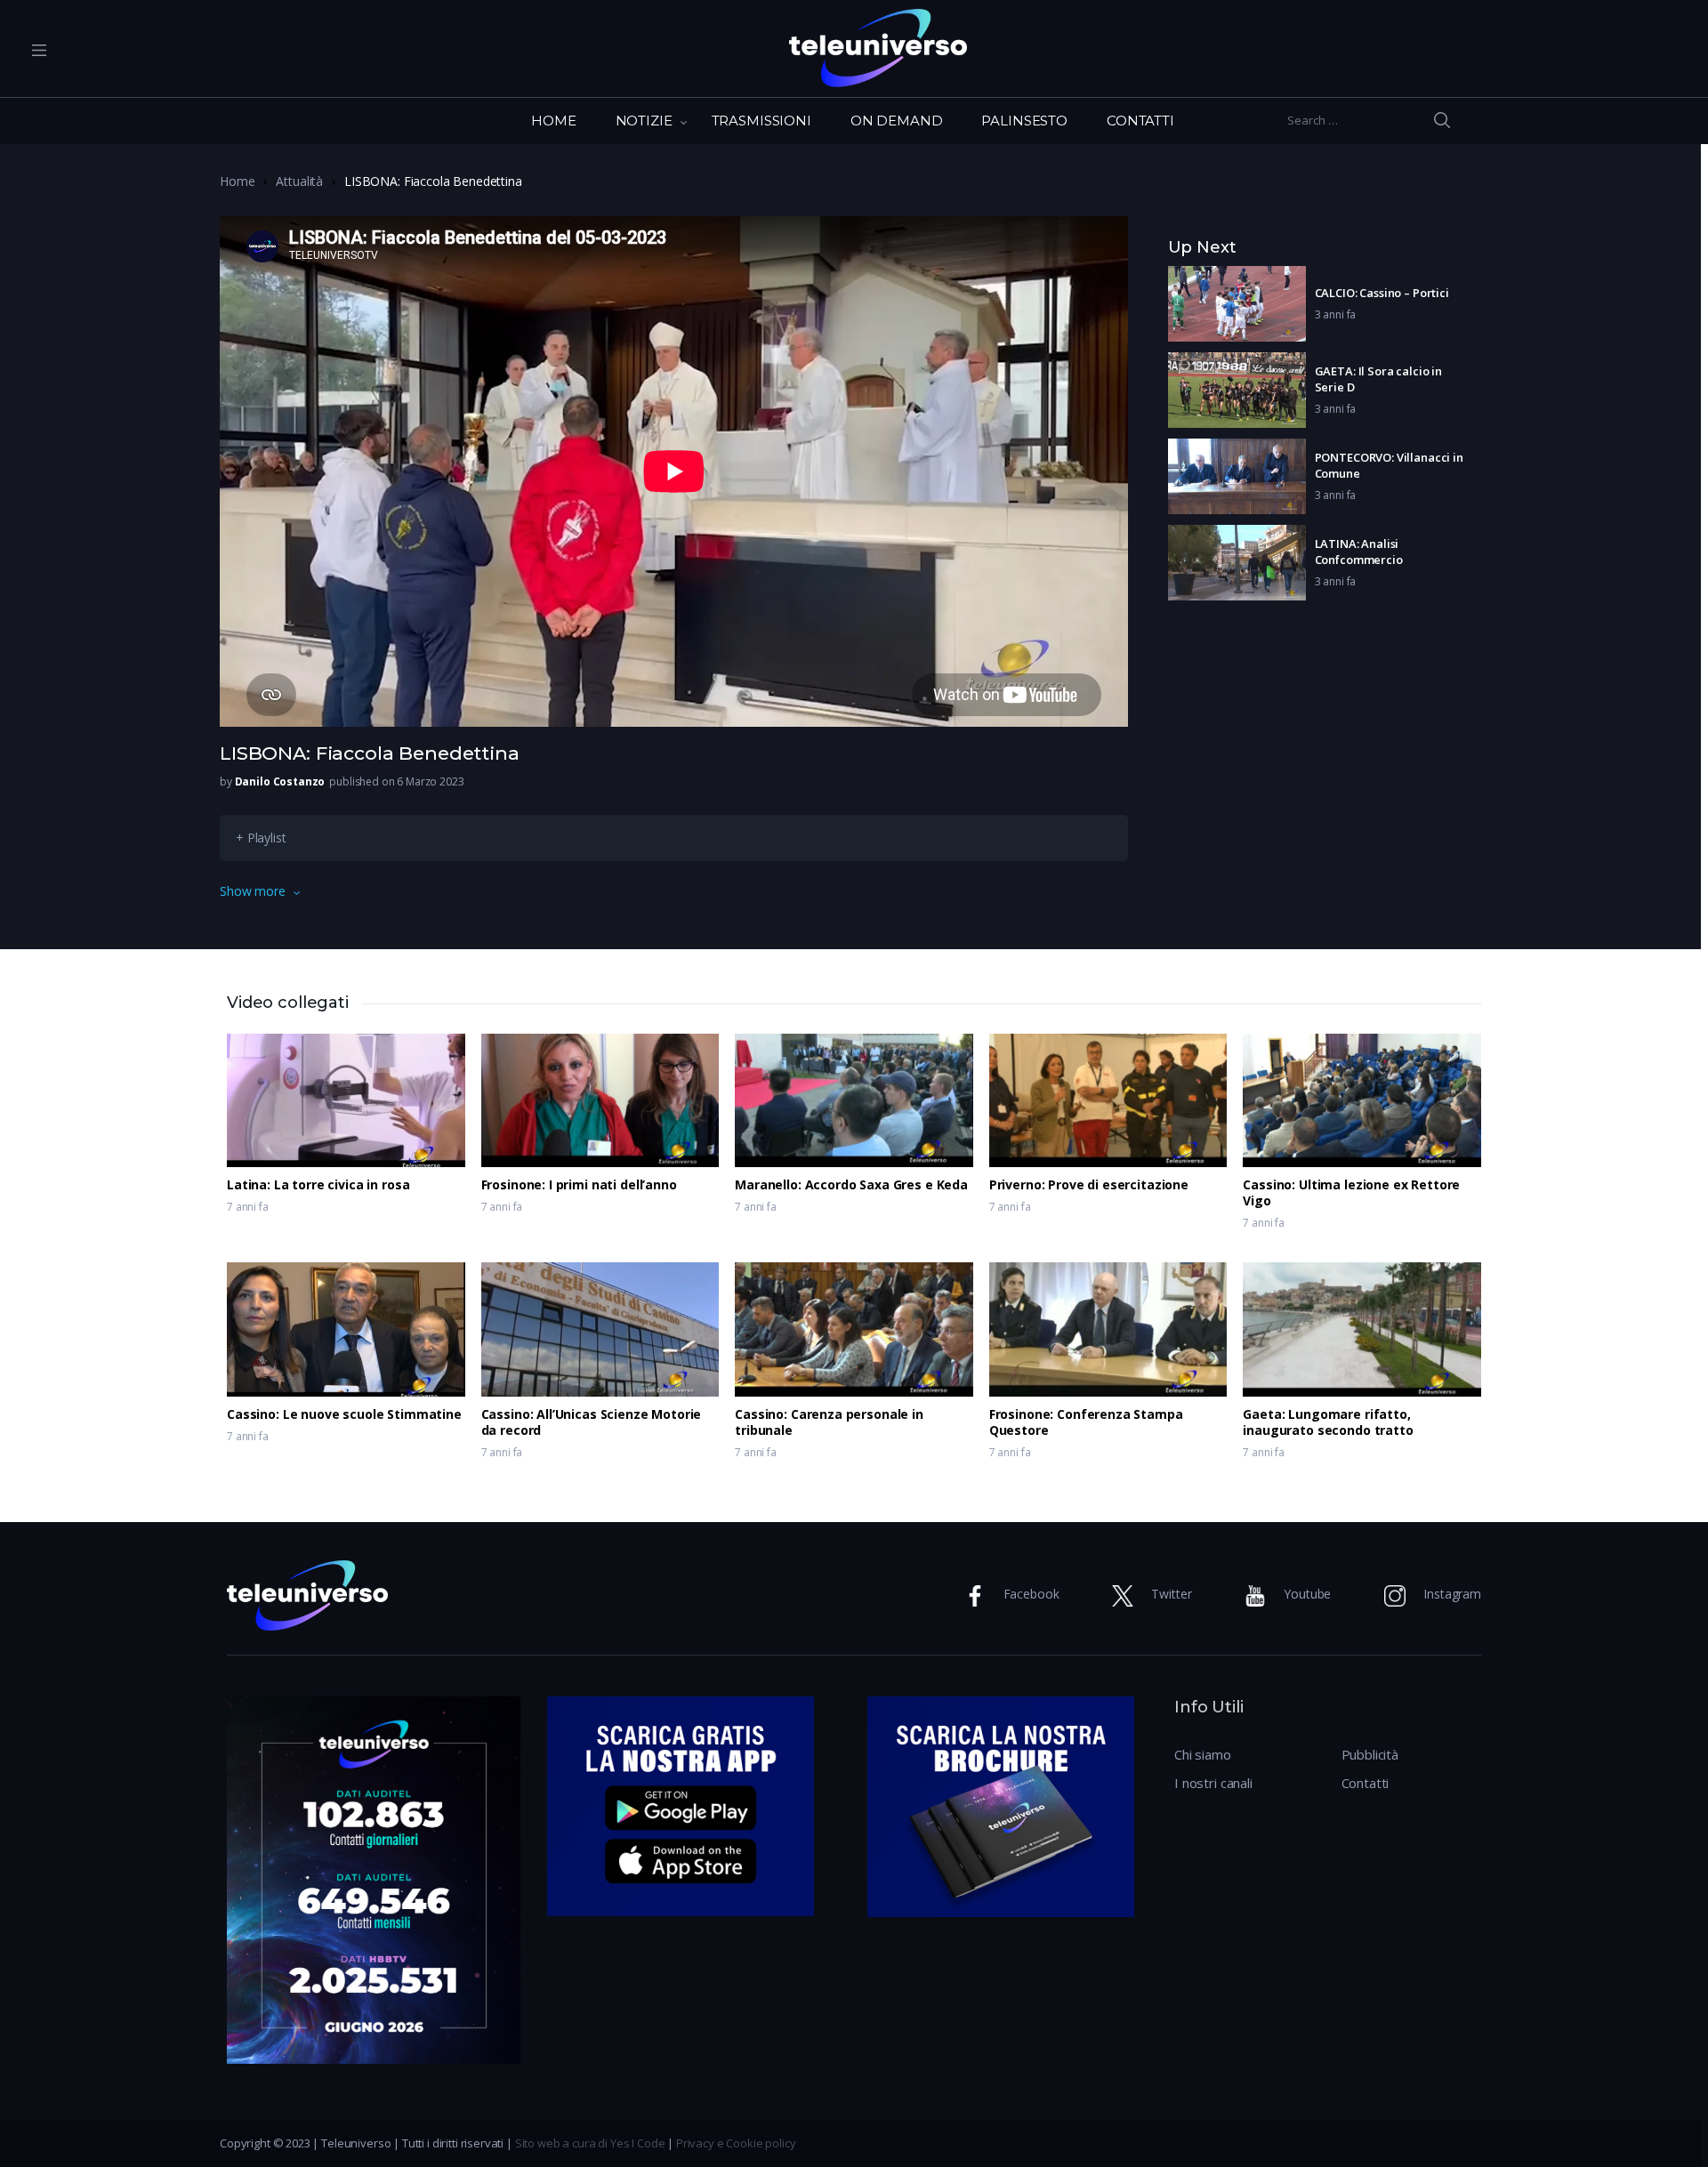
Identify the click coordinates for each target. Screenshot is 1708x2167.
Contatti (1366, 1783)
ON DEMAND (897, 121)
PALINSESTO (1024, 121)
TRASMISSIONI (761, 121)
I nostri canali (1213, 1783)
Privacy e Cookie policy (736, 2143)
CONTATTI (1140, 121)
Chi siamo (1203, 1754)
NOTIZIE (644, 121)
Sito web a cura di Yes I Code (590, 2143)
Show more (253, 891)
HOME (553, 121)
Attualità (299, 181)
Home (237, 181)
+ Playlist (261, 838)
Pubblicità (1370, 1754)
